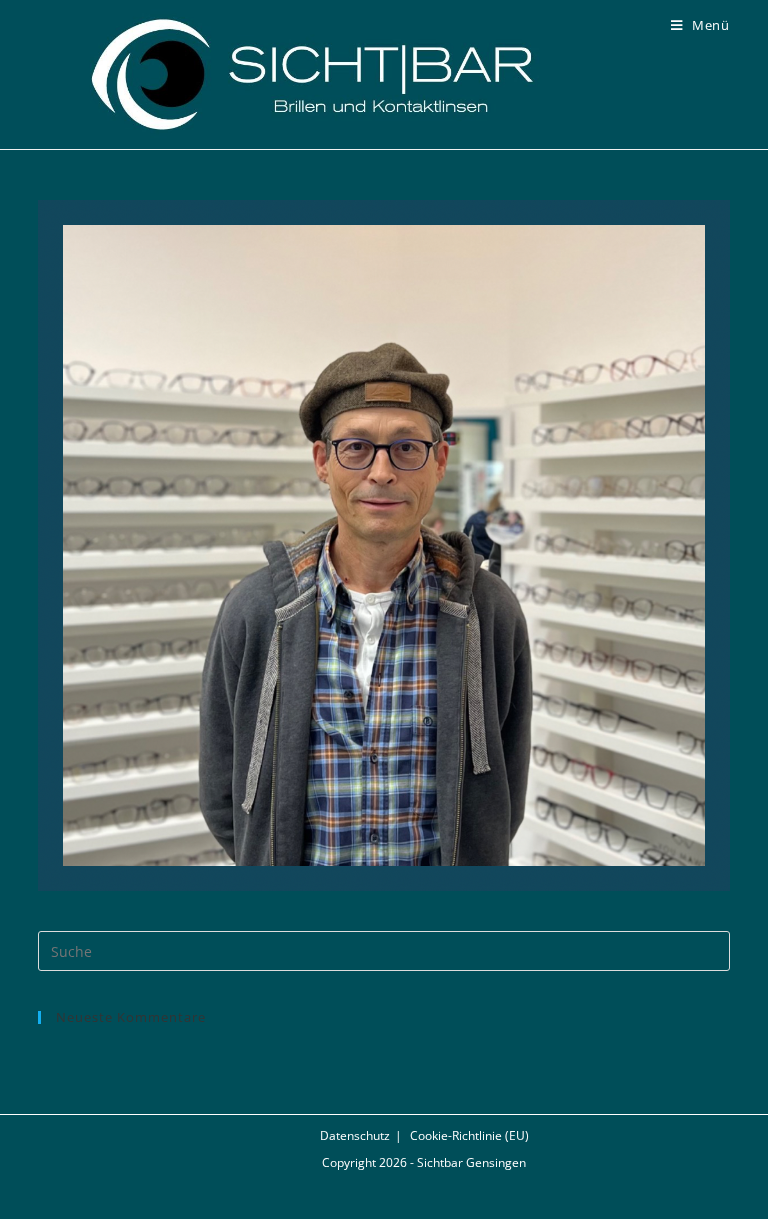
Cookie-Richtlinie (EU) (469, 1135)
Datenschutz (355, 1135)
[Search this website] (383, 950)
